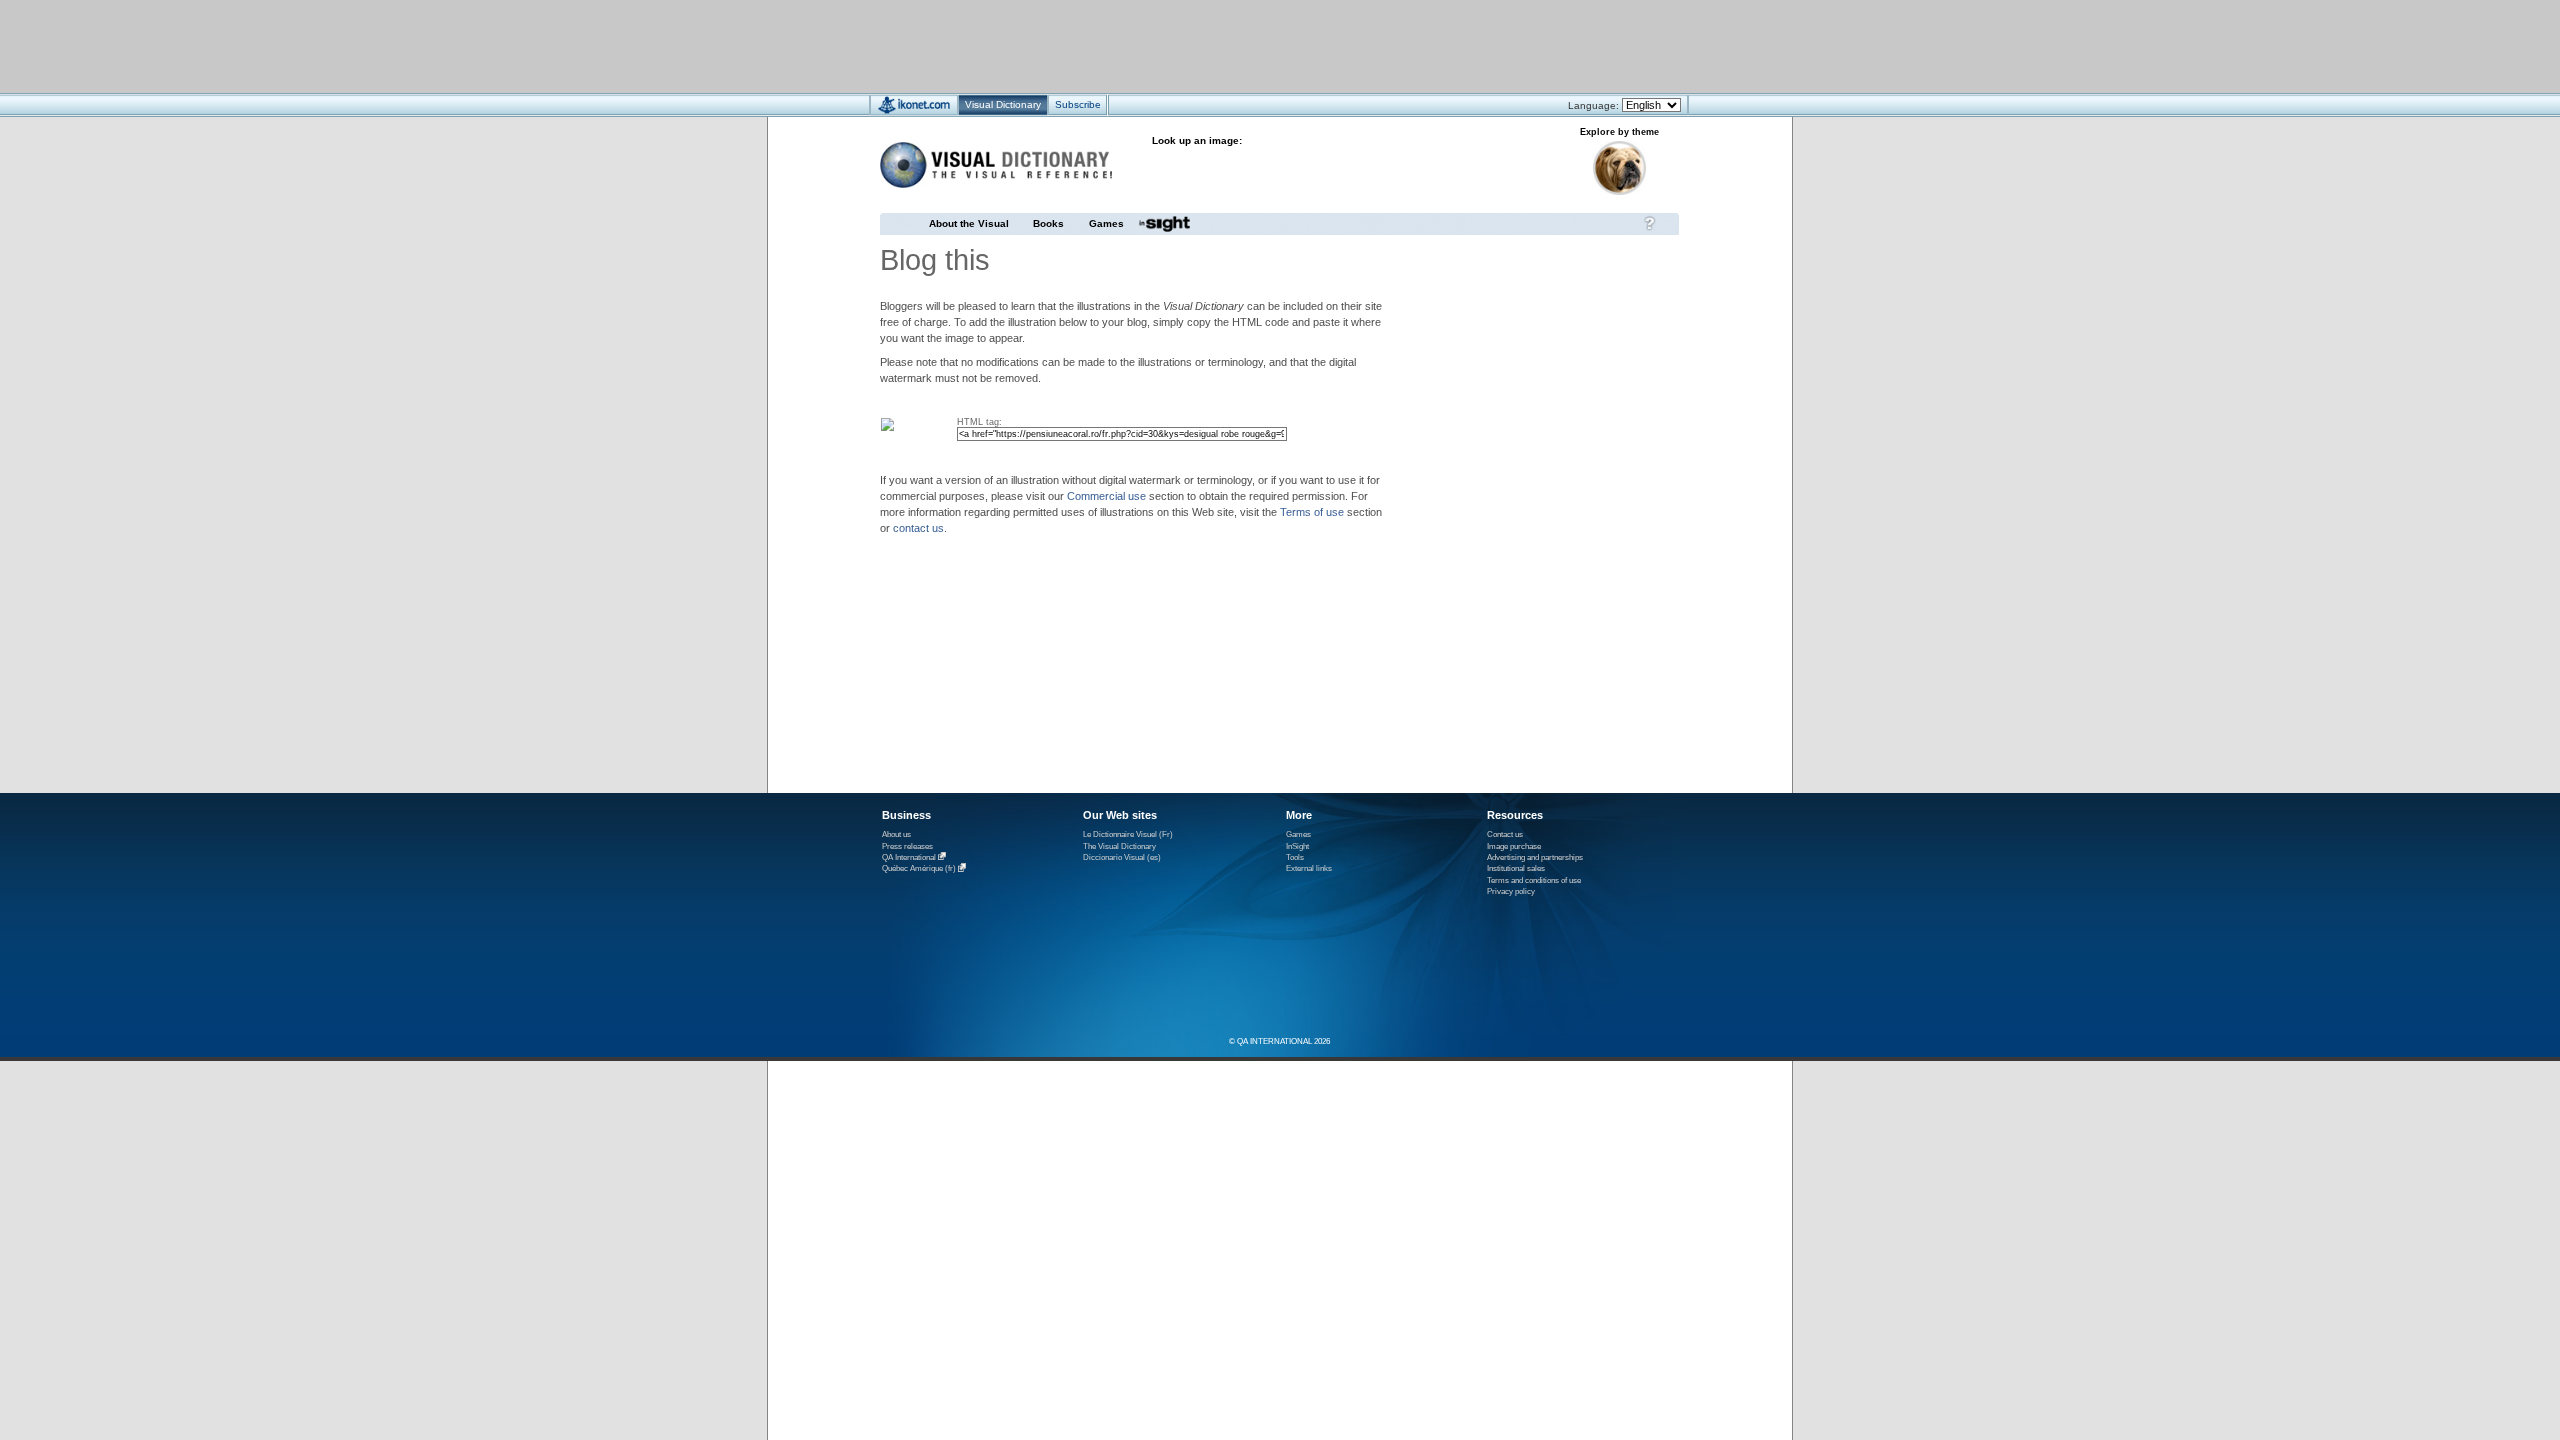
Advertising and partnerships (1535, 857)
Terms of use (1312, 512)
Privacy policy (1511, 891)
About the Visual (969, 223)
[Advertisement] (1220, 45)
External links (1309, 868)
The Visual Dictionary (1119, 846)
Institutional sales (1516, 868)
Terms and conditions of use (1534, 880)
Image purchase (1514, 846)
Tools (1295, 857)
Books (1048, 223)
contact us (918, 528)
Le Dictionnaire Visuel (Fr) (1128, 834)
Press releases (907, 846)
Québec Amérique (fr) (919, 869)
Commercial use (1106, 496)
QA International (909, 857)
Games (1106, 223)
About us (896, 834)
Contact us (1505, 834)
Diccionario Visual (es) (1122, 857)
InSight (1297, 846)
